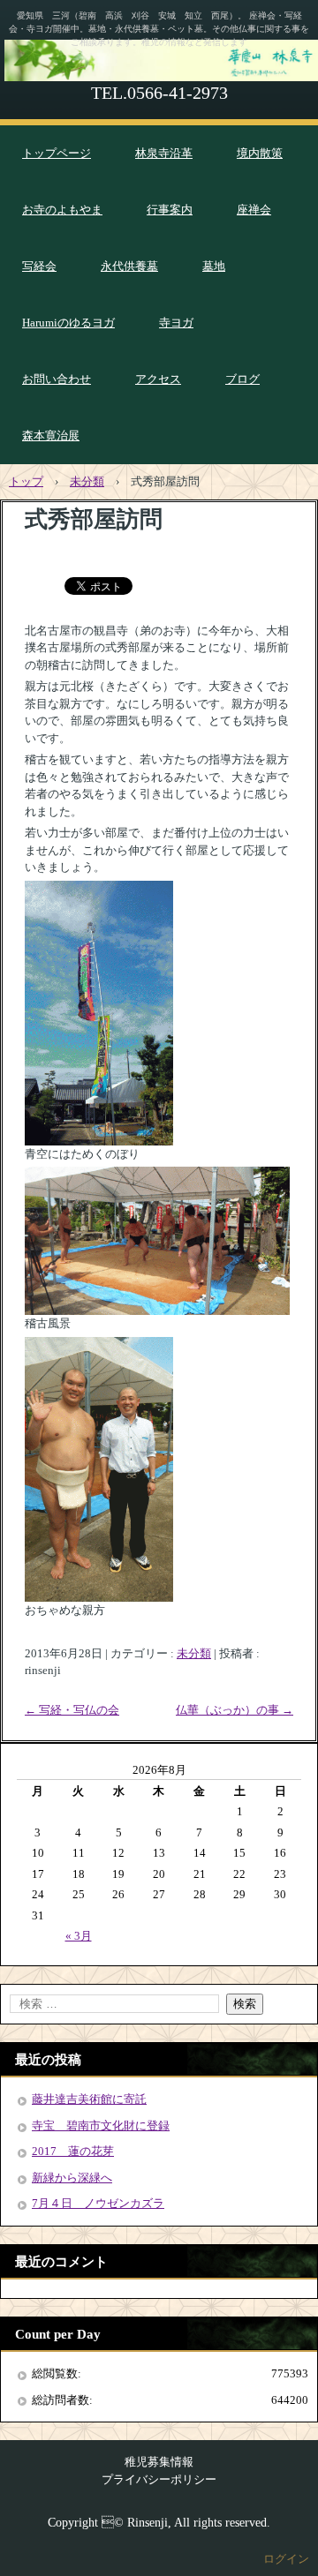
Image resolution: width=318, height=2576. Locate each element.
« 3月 (79, 1936)
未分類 (194, 1653)
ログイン (286, 2559)
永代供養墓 (129, 266)
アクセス (158, 379)
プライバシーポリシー (159, 2479)
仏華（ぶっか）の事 (235, 1710)
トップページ (57, 153)
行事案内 (170, 210)
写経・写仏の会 (72, 1710)
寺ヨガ (176, 323)
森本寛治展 (51, 436)
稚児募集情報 (159, 2462)
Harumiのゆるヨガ (68, 323)
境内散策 (260, 153)
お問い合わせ (57, 379)
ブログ (242, 379)
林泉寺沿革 (164, 153)
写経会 (39, 266)
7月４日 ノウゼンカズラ (98, 2203)
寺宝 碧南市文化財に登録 (101, 2125)
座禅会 (254, 210)
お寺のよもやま (62, 210)
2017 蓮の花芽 (73, 2151)
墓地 (214, 266)
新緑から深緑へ (72, 2178)
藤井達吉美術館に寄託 (89, 2099)
